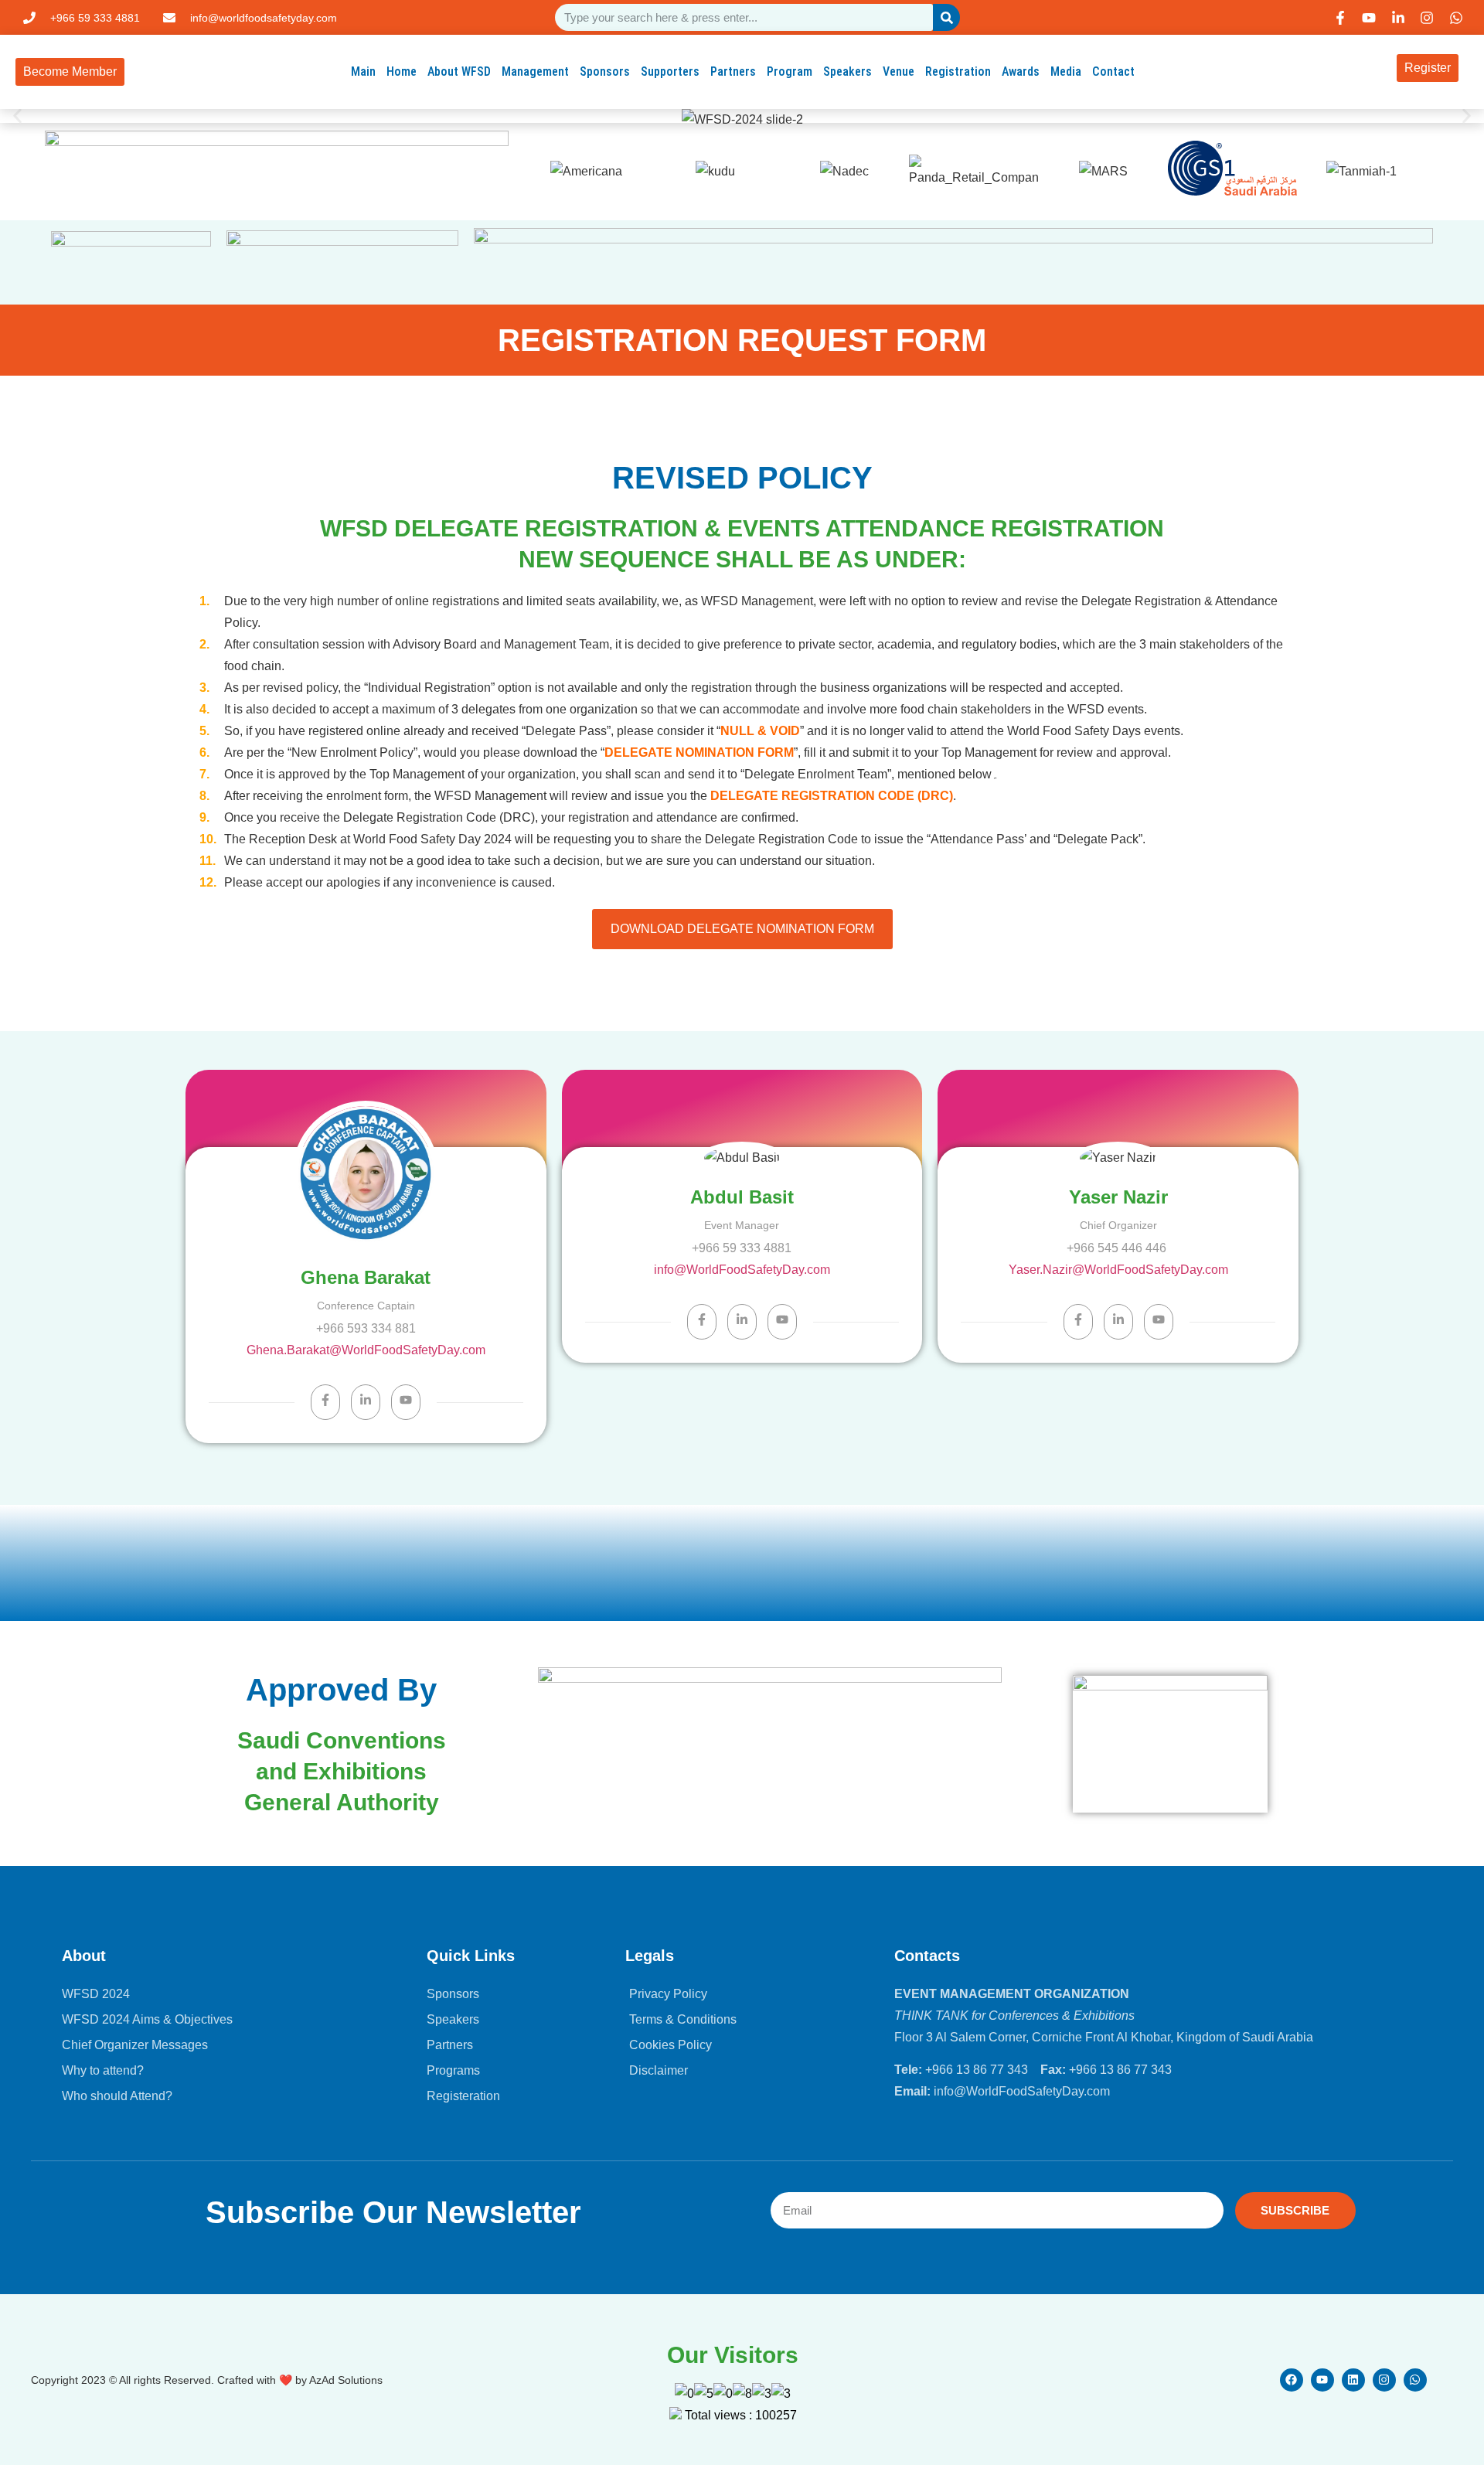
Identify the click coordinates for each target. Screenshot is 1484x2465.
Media (1066, 71)
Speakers (848, 71)
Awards (1021, 71)
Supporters (670, 71)
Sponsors (605, 71)
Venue (899, 71)
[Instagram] (1384, 2380)
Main (363, 71)
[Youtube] (1322, 2380)
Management (535, 71)
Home (402, 71)
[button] (17, 116)
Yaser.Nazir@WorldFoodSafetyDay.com (1118, 1270)
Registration (958, 71)
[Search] (946, 17)
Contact (1113, 71)
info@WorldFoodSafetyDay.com (742, 1270)
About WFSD (459, 71)
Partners (733, 71)
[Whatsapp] (1415, 2380)
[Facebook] (1292, 2380)
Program (790, 71)
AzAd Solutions (346, 2380)
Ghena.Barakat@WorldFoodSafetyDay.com (366, 1350)
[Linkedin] (1353, 2380)
